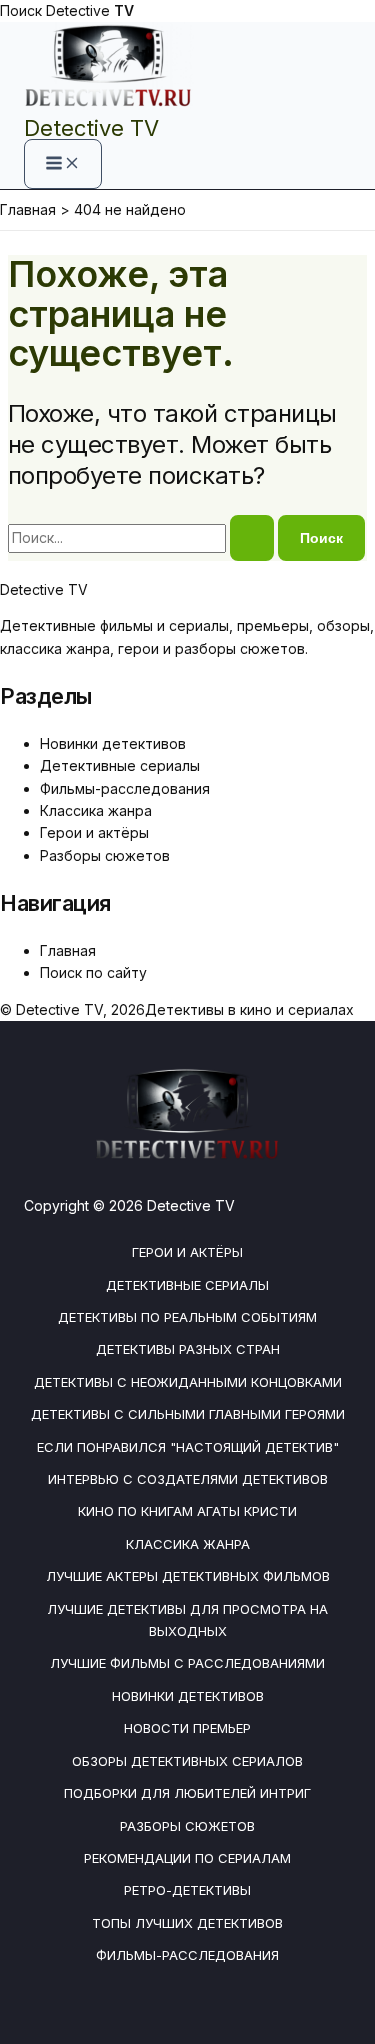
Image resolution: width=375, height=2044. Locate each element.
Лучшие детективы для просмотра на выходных (187, 1620)
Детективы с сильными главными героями (188, 1414)
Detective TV (91, 128)
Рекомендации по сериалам (187, 1858)
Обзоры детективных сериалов (187, 1761)
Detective (90, 10)
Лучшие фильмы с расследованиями (187, 1663)
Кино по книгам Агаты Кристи (187, 1511)
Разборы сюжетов (105, 855)
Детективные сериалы (120, 765)
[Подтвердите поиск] (252, 538)
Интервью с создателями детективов (188, 1479)
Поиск (21, 10)
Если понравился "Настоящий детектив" (188, 1447)
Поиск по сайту (93, 972)
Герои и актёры (94, 832)
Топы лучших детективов (187, 1923)
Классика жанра (96, 810)
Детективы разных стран (188, 1349)
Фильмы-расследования (125, 788)
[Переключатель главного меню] (63, 164)
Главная (68, 950)
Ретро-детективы (187, 1890)
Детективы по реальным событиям (187, 1317)
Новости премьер (187, 1728)
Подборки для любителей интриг (187, 1793)
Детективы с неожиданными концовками (188, 1382)
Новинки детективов (113, 743)
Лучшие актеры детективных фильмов (188, 1576)
